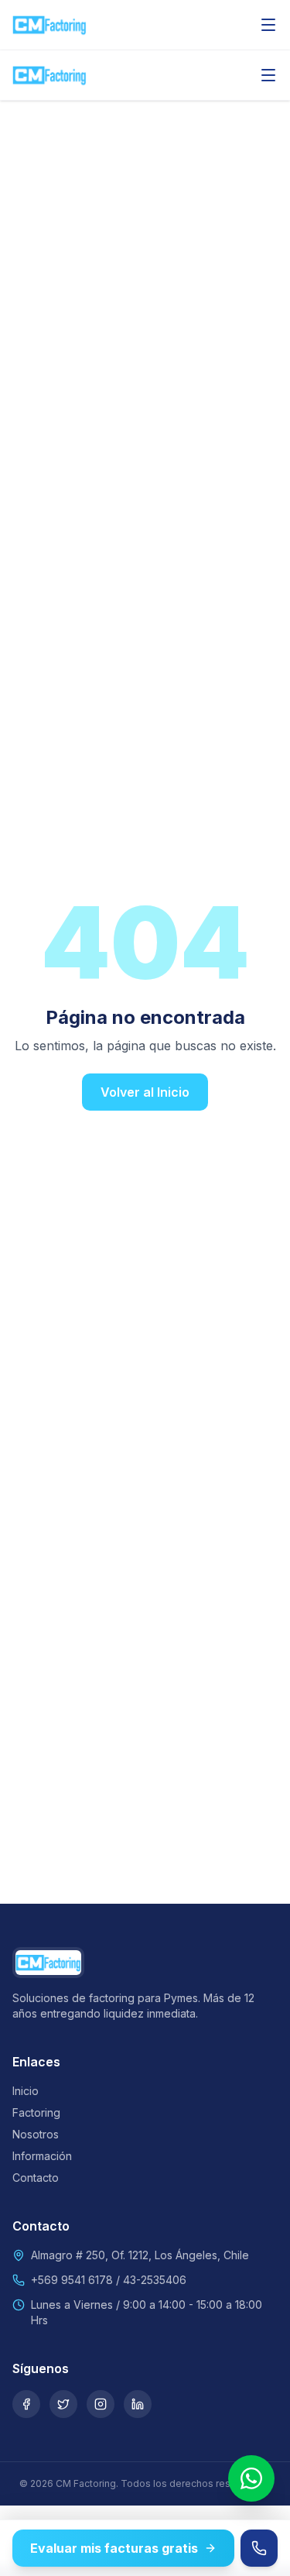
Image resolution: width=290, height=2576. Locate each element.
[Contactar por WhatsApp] (251, 2478)
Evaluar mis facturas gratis (114, 2548)
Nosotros (36, 2134)
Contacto (36, 2178)
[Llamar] (259, 2548)
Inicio (26, 2091)
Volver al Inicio (145, 1092)
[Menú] (268, 25)
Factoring (36, 2112)
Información (42, 2156)
